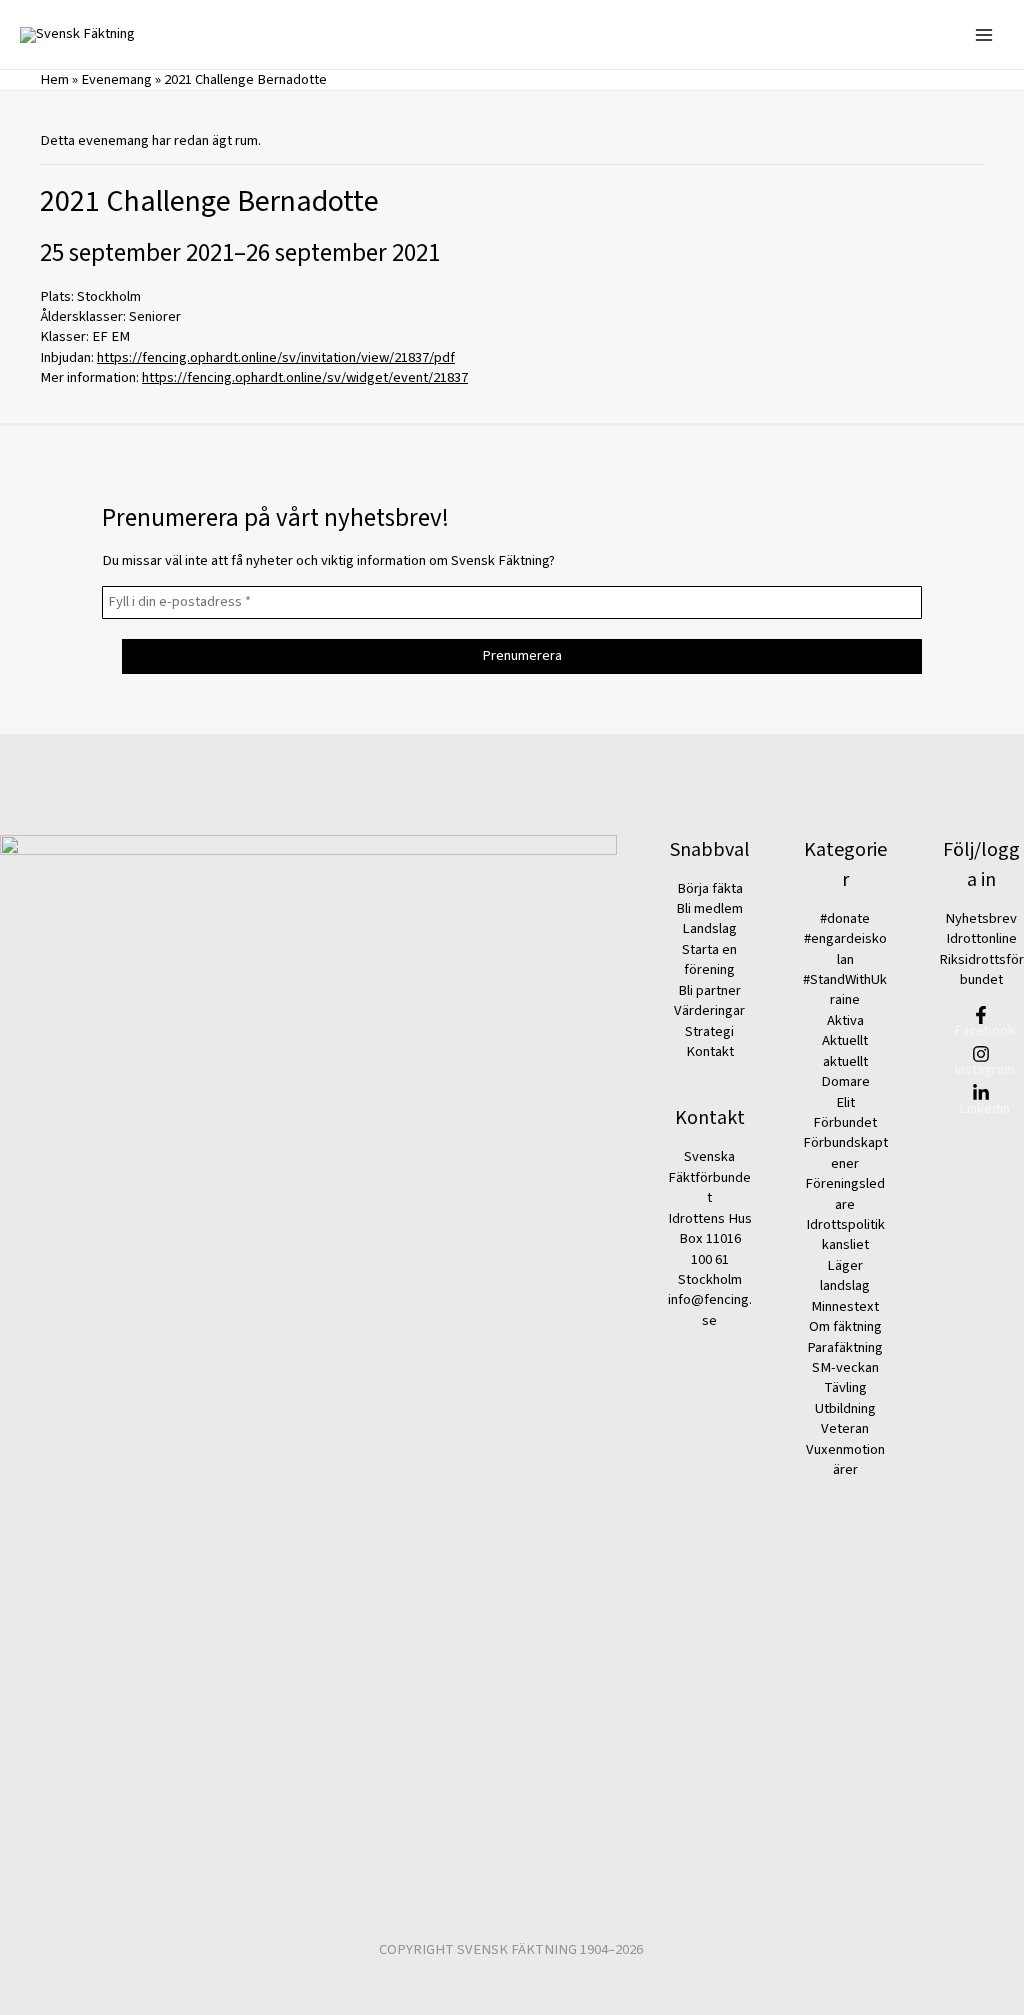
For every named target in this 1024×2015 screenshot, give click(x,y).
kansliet (845, 1244)
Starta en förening (709, 959)
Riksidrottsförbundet (981, 969)
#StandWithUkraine (845, 989)
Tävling (845, 1387)
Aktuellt (845, 1040)
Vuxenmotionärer (845, 1459)
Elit (845, 1102)
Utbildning (845, 1408)
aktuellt (845, 1061)
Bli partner (709, 990)
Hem (54, 79)
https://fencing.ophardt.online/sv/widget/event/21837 (305, 377)
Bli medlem (709, 908)
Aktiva (845, 1020)
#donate (845, 918)
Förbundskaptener (845, 1152)
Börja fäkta (710, 888)
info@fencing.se (710, 1309)
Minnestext (845, 1306)
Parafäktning (845, 1347)
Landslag (709, 928)
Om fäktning (845, 1326)
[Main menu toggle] (984, 34)
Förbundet (845, 1122)
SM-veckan (845, 1367)
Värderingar (709, 1010)
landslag (845, 1285)
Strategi (709, 1031)
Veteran (845, 1428)
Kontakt (710, 1051)
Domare (845, 1081)
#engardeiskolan (845, 948)
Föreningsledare (845, 1193)
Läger (845, 1265)
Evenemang (116, 79)
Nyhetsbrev (981, 918)
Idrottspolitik (845, 1224)
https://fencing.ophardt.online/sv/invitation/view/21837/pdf (276, 357)
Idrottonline (981, 938)
